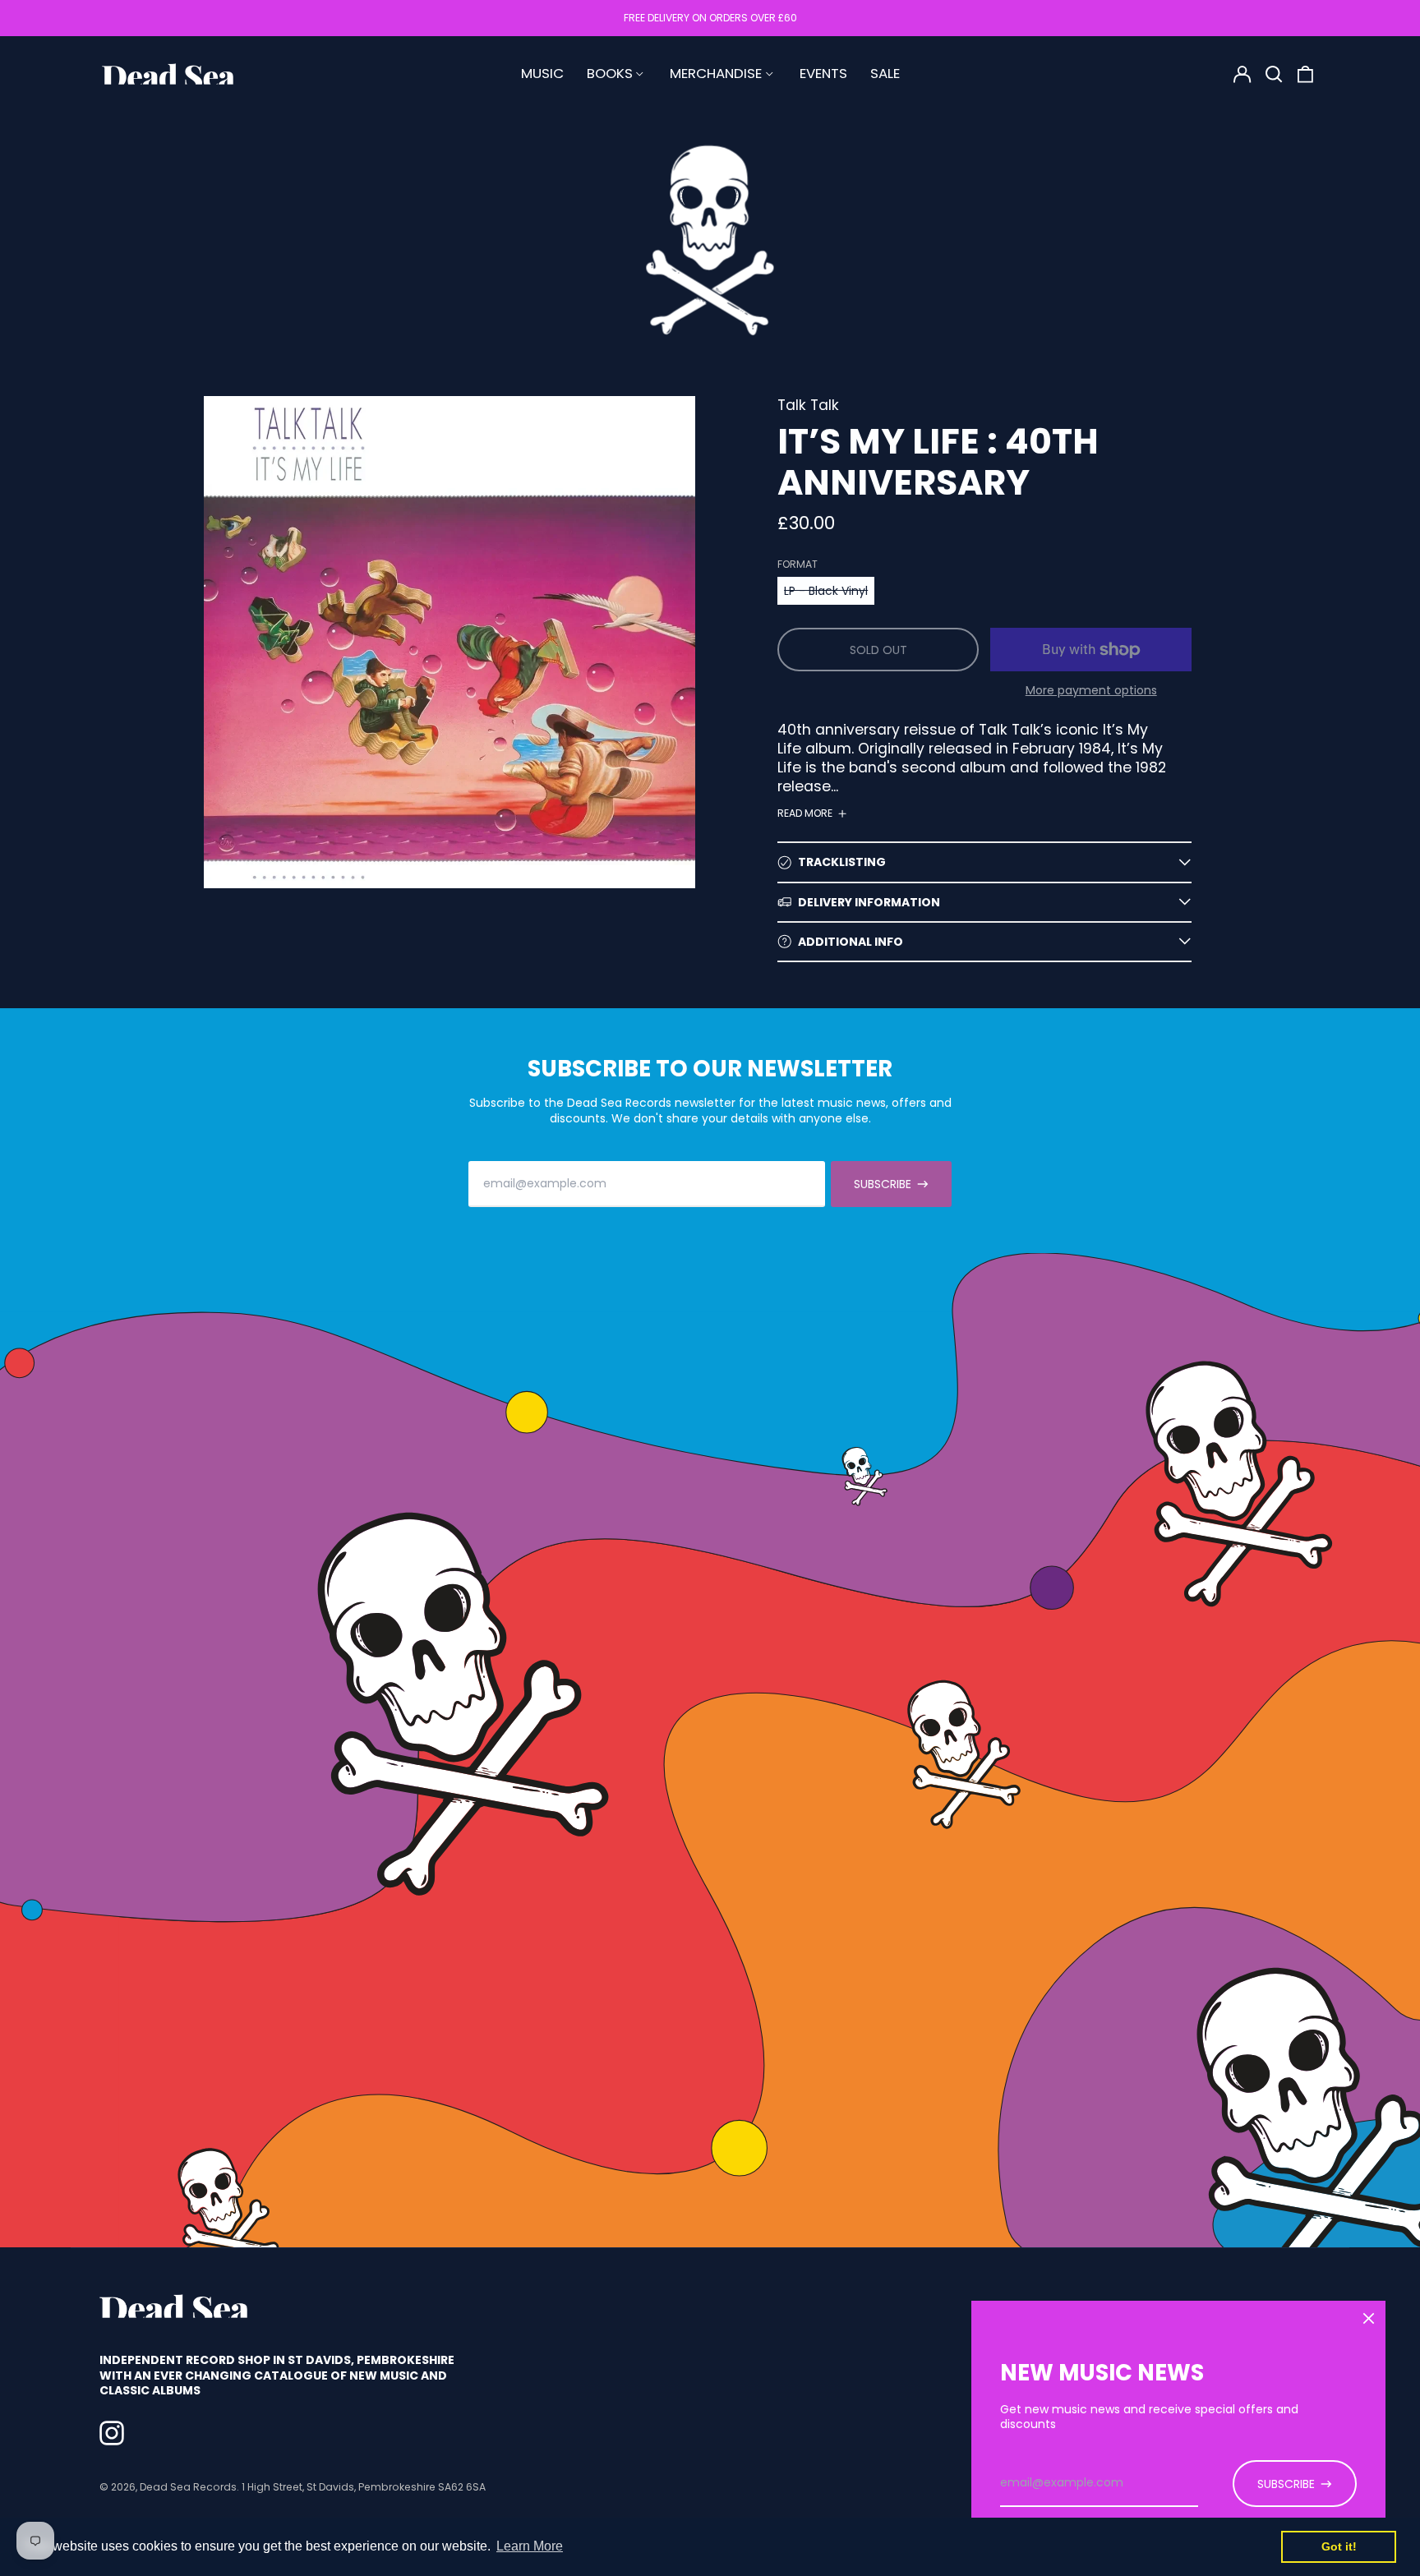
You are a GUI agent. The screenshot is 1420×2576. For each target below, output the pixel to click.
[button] (1274, 74)
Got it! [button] (1339, 2546)
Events (823, 73)
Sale (885, 73)
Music (542, 73)
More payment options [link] (1091, 690)
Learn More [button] (530, 2546)
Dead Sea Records (188, 2487)
